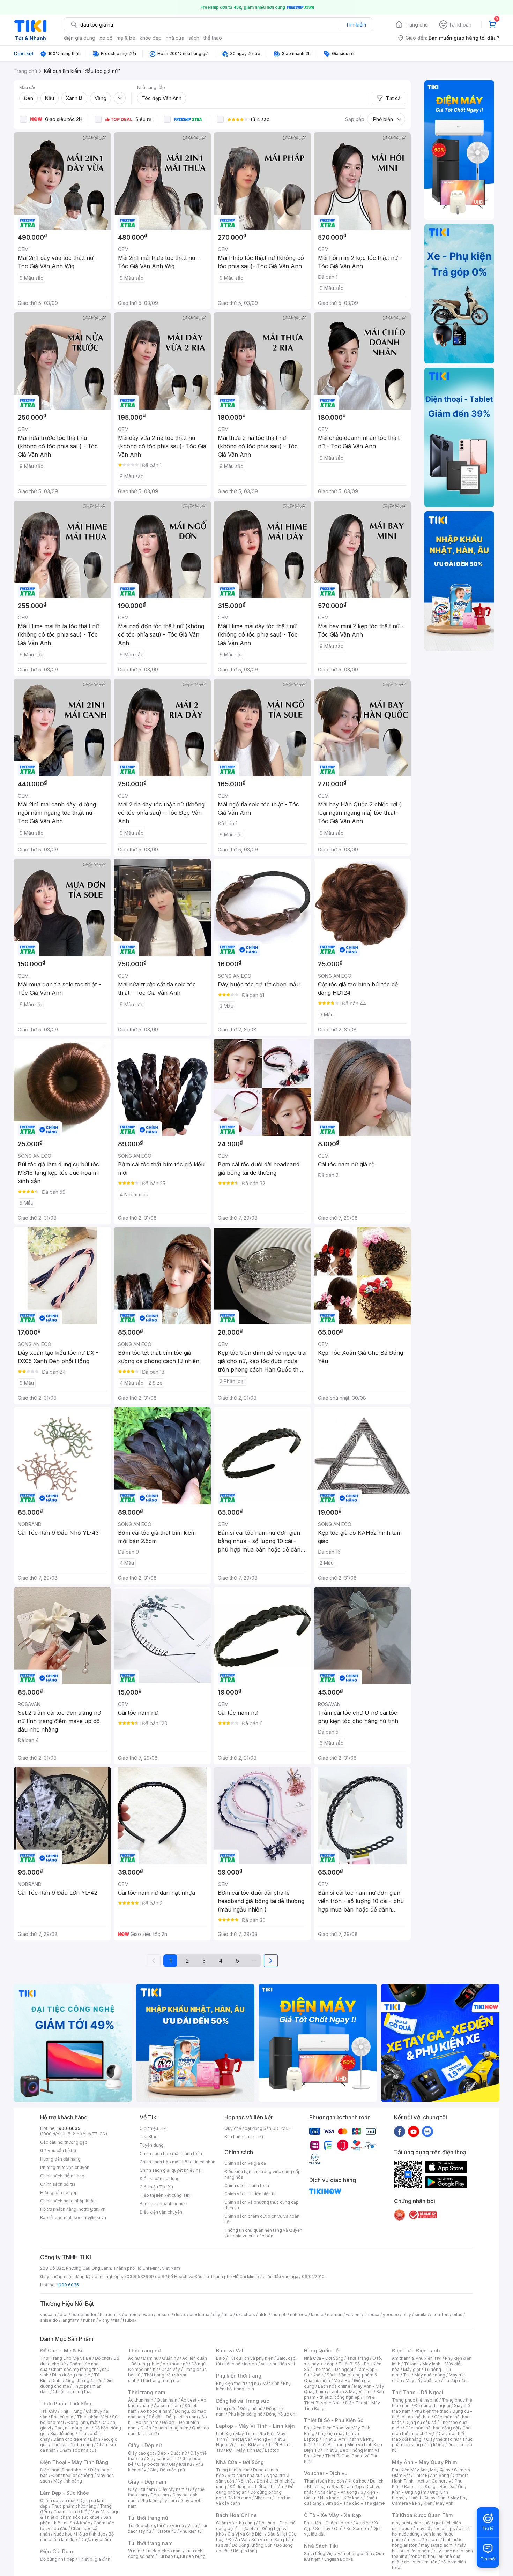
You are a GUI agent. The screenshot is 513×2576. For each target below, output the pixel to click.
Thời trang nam (147, 2392)
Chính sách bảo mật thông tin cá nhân (177, 2162)
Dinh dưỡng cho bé (71, 2375)
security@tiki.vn (90, 2218)
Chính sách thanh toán (247, 2186)
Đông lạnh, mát (83, 2422)
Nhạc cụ (263, 2498)
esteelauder (84, 2315)
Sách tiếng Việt (319, 2554)
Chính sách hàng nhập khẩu (68, 2201)
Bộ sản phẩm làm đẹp (77, 2537)
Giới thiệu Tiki (153, 2128)
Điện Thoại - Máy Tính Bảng (74, 2462)
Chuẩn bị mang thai (72, 2392)
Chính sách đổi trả (58, 2184)
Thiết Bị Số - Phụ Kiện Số (334, 2420)
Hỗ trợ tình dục (91, 2534)
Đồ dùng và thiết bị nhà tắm (257, 2487)
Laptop (272, 2450)
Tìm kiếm (356, 25)
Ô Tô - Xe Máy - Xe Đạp (333, 2515)
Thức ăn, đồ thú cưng (72, 2445)
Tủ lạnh (411, 2364)
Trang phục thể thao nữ (415, 2400)
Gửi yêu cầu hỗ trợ (58, 2151)
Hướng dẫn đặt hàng (60, 2159)
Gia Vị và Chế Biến (246, 2534)
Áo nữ (134, 2358)
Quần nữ (170, 2358)
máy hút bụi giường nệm (429, 2548)
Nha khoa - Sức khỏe (341, 2498)
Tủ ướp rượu (456, 2380)
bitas (457, 2315)
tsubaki (130, 2320)
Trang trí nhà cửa (233, 2470)
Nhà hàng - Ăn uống (337, 2492)
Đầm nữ (151, 2358)
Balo (221, 2358)
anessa (372, 2315)
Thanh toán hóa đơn (324, 2481)
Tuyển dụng (152, 2145)
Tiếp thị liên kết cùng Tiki (165, 2195)
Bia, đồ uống (62, 2434)
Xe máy (323, 2528)
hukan (89, 2320)
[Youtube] (414, 2131)
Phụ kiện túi (191, 2531)
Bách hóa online (334, 2386)
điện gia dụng (80, 38)
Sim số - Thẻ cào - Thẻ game (355, 2503)
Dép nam (160, 2495)
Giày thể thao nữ (442, 2439)
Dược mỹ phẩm (96, 2540)
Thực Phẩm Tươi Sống (66, 2404)
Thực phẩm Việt (93, 2417)
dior (64, 2315)
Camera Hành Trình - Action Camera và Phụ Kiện (430, 2481)
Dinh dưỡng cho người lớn (77, 2380)
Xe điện (363, 2523)
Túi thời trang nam (150, 2543)
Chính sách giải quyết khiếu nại (171, 2170)
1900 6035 (68, 2285)
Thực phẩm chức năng (74, 2506)
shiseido (49, 2320)
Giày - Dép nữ (145, 2445)
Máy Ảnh (445, 2503)
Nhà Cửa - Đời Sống (240, 2462)
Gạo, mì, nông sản (73, 2428)
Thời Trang (358, 2358)
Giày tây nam (172, 2489)
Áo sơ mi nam (168, 2406)
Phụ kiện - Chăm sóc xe (328, 2523)
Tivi (407, 2375)
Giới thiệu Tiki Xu (156, 2187)
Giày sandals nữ (163, 2459)
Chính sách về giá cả (245, 2163)
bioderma (199, 2315)
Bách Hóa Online (236, 2515)
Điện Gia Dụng (57, 2551)
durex (180, 2315)
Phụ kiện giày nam (159, 2500)
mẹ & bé (126, 38)
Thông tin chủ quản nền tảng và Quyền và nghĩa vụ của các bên (263, 2233)
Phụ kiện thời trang (239, 2376)
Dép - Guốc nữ (172, 2453)
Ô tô (338, 2528)
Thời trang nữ (144, 2350)
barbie (131, 2315)
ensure (163, 2315)
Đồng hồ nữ (251, 2408)
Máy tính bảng (68, 2481)
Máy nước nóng (430, 2375)
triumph (279, 2315)
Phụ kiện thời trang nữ (237, 2383)
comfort (441, 2315)
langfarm (70, 2320)
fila (116, 2320)
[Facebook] (400, 2131)
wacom (353, 2315)
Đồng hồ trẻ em (281, 2414)
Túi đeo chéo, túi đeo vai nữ (156, 2526)
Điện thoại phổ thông (72, 2475)
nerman (335, 2315)
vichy (104, 2320)
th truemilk (110, 2315)
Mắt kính (271, 2383)
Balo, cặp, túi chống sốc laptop (256, 2361)
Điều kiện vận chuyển (161, 2212)
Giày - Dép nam (147, 2482)
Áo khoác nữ (175, 2364)
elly (217, 2315)
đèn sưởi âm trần (421, 2562)
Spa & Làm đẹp (347, 2487)
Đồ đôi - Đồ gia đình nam (173, 2417)
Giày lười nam (142, 2489)
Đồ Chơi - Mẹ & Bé (62, 2350)
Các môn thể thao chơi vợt (431, 2431)
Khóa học (357, 2481)
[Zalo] (427, 2131)
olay (407, 2315)
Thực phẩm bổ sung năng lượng (432, 2442)
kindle (317, 2315)
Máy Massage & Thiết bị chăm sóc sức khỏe (80, 2514)
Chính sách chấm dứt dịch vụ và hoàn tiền (262, 2219)
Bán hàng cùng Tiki (244, 2137)
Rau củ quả (62, 2417)
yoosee (391, 2315)
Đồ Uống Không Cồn (252, 2545)
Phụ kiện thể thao (432, 2411)
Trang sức (226, 2408)
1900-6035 (69, 2128)
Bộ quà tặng (245, 2551)
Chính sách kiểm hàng (62, 2176)
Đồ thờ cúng (239, 2498)
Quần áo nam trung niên (164, 2428)
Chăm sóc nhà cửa (78, 2450)
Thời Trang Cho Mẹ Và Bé (66, 2358)
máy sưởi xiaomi (437, 2545)
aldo (263, 2315)
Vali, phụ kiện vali (278, 2364)
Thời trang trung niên (161, 2380)
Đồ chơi (102, 2358)
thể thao (213, 38)
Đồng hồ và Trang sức (243, 2401)
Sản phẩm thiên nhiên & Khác (76, 2520)
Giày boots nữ (151, 2464)
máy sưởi (401, 2523)
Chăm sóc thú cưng (236, 2523)
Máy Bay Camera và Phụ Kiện (430, 2500)
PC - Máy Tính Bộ (244, 2450)
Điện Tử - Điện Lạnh (416, 2350)
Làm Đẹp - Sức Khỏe (65, 2493)
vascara (48, 2315)
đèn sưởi (422, 2523)
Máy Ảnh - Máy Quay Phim (424, 2462)
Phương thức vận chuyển (65, 2167)
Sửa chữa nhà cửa (245, 2475)
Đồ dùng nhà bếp (57, 2559)
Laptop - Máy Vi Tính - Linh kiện (255, 2426)
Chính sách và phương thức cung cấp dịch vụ (262, 2205)
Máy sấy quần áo (423, 2380)
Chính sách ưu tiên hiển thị (251, 2194)
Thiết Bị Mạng (251, 2445)
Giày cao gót (141, 2453)
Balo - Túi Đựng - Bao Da (429, 2487)
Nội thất (245, 2481)
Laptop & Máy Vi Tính (351, 2392)
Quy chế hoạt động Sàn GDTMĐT (258, 2128)
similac (422, 2315)
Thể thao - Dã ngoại (333, 2369)
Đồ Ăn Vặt (238, 2540)
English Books (339, 2559)
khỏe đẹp (151, 38)
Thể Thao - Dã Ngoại (418, 2392)
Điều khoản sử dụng (160, 2179)
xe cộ (106, 38)
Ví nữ (192, 2526)
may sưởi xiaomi (423, 2540)
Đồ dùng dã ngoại (432, 2406)
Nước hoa (63, 2534)
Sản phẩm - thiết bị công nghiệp (344, 2394)
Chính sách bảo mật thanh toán (171, 2153)
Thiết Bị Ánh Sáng (431, 2475)
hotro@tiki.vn (92, 2209)
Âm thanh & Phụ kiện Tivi (417, 2358)
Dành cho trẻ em (70, 2439)
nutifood (299, 2315)
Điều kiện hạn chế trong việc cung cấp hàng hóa (263, 2174)
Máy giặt (412, 2369)
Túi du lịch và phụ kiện (251, 2358)
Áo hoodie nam (156, 2411)
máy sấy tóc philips (435, 2528)
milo (228, 2315)
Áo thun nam (141, 2400)
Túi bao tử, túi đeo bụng (182, 2556)
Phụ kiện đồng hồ (245, 2414)
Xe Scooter (358, 2528)
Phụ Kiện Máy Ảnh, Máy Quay (421, 2470)
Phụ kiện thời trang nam (253, 2386)
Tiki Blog (149, 2137)
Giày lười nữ (180, 2464)
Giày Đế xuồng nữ (167, 2470)
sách (194, 38)
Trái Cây (49, 2411)
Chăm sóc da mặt (58, 2500)
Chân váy (171, 2369)
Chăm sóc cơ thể (70, 2512)
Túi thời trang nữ (148, 2518)
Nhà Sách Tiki (321, 2546)
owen (147, 2315)
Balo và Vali (230, 2350)
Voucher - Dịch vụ (326, 2473)
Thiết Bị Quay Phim (427, 2498)
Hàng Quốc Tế (321, 2350)
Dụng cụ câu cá (421, 2422)
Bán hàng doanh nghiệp (163, 2204)
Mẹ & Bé (342, 2380)
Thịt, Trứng (71, 2411)
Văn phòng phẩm (355, 2554)
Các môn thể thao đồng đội (432, 2428)
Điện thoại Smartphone (63, 2470)
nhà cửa (175, 38)
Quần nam (167, 2400)
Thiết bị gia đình (94, 2559)
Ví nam (135, 2551)
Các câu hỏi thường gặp (64, 2142)
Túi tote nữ (165, 2531)
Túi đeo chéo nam (163, 2551)
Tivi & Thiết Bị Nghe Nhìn (339, 2400)
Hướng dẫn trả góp (59, 2192)
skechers (246, 2315)
